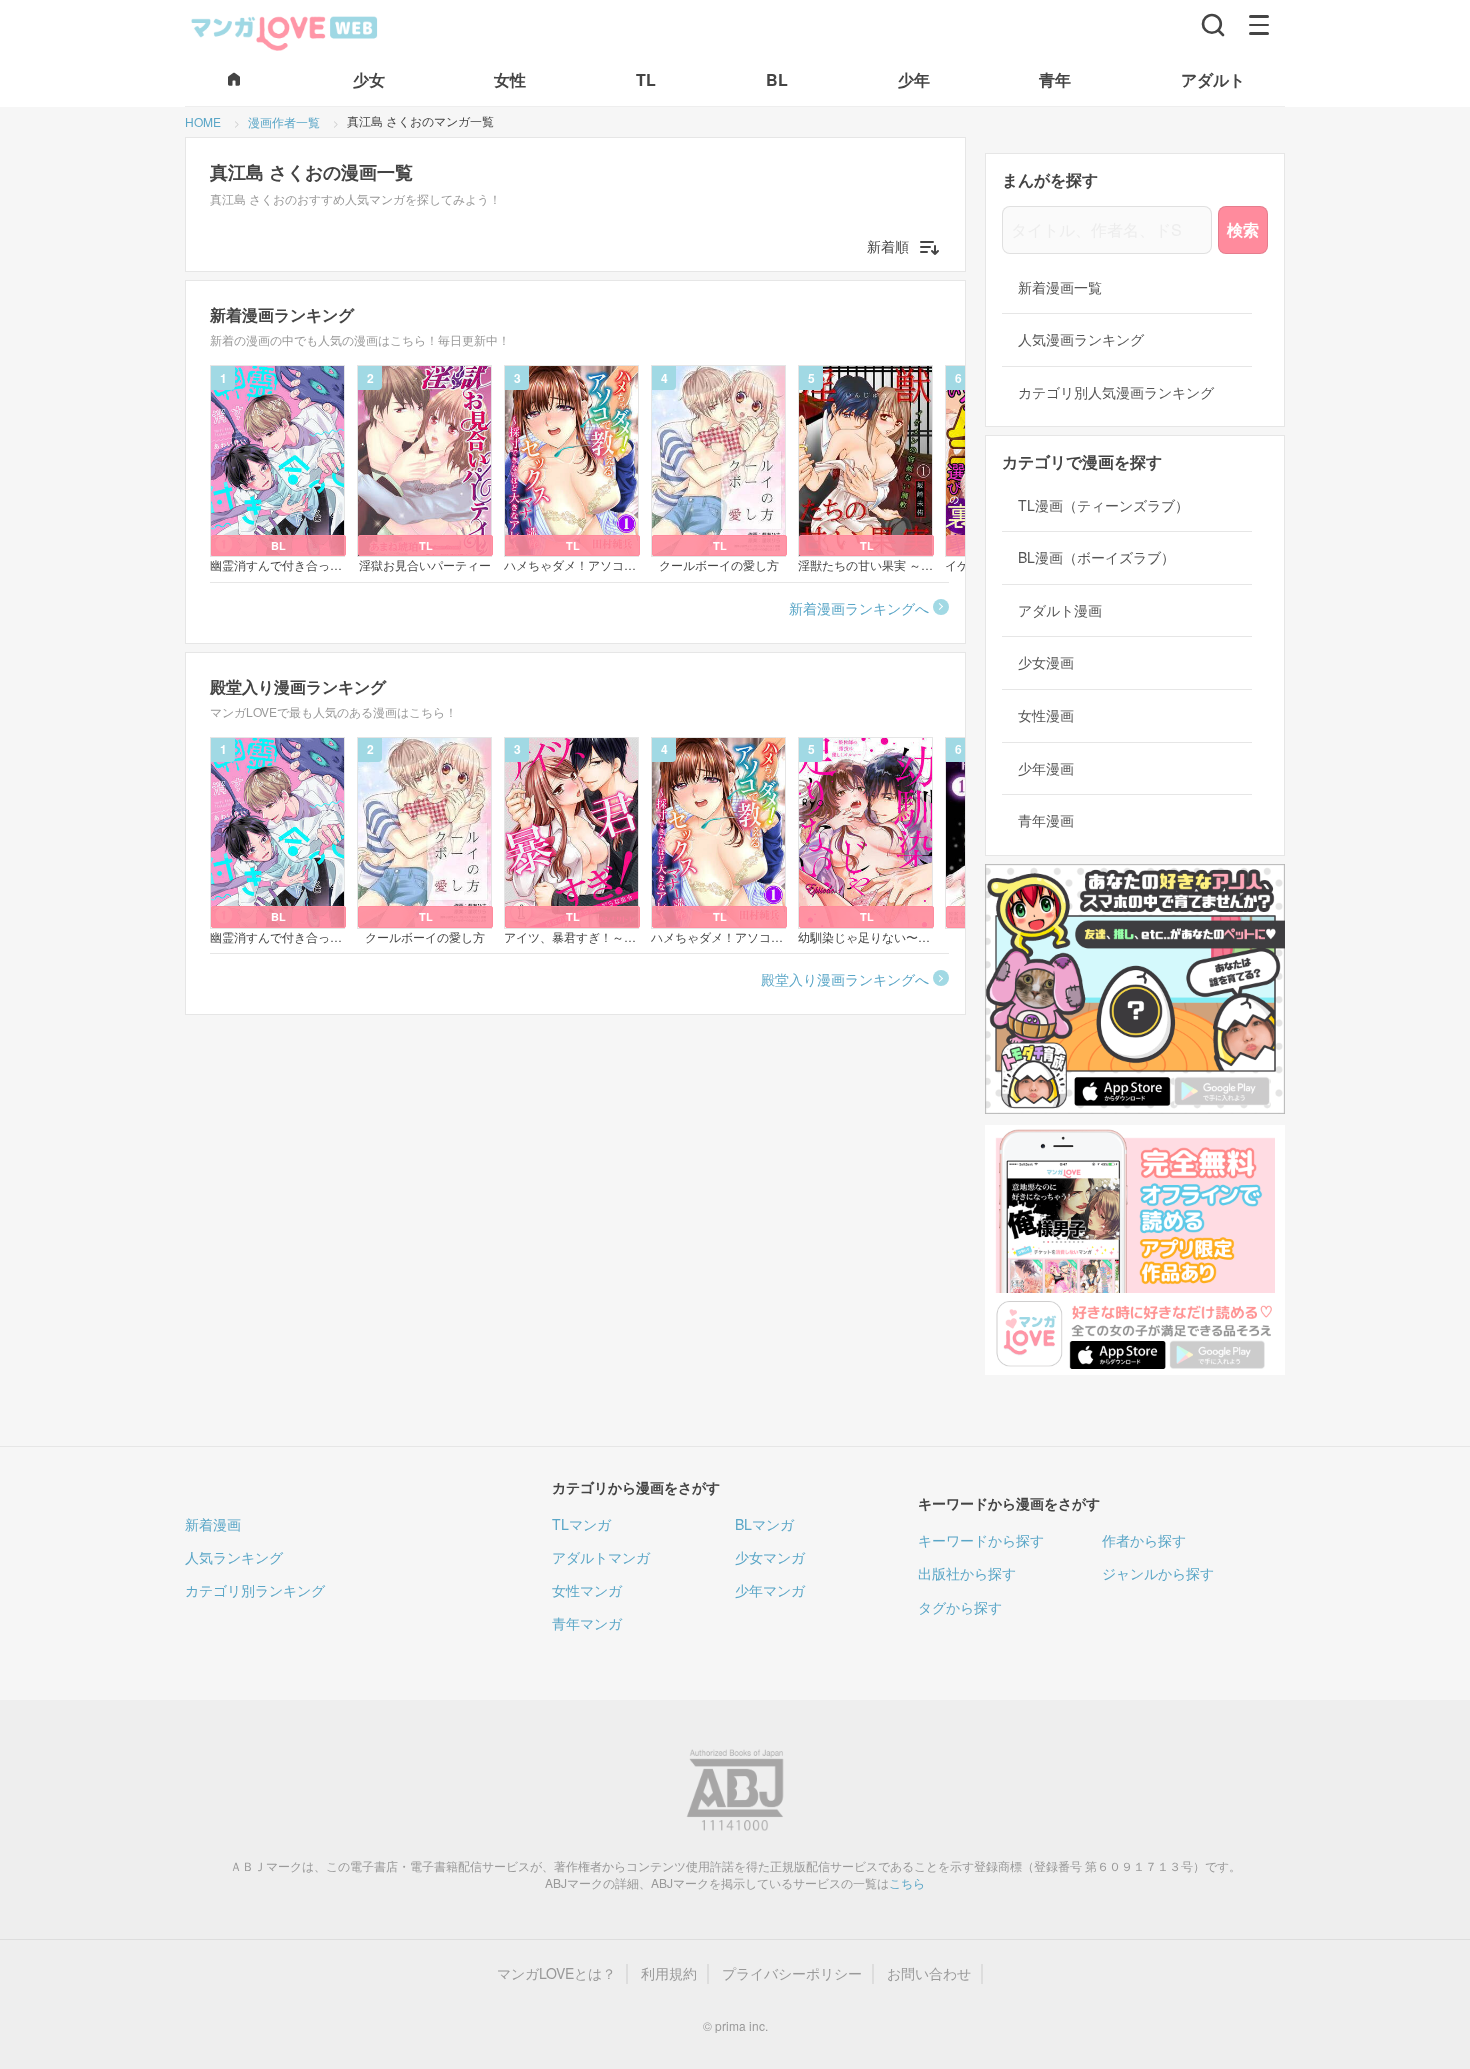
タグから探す (960, 1607)
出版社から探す (967, 1573)
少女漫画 (1046, 662)
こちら (907, 1882)
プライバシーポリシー (792, 1973)
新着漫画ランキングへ (859, 608)
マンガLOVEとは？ (556, 1973)
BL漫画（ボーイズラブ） (1096, 557)
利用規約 (669, 1973)
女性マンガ (587, 1590)
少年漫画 (1046, 768)
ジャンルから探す (1158, 1573)
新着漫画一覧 (1060, 287)
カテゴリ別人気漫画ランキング (1116, 392)
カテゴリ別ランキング (255, 1590)
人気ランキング (234, 1557)
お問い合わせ (929, 1973)
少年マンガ (770, 1590)
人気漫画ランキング (1081, 339)
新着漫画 (213, 1524)
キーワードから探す (981, 1540)
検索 (1243, 229)
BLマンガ (764, 1524)
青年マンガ (587, 1623)
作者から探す (1144, 1540)
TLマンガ (581, 1524)
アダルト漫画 (1060, 610)
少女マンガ (770, 1557)
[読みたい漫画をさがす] (1213, 25)
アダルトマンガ (601, 1557)
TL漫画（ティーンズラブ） (1103, 505)
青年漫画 (1046, 820)
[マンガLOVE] (285, 31)
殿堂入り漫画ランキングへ (845, 979)
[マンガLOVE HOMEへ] (234, 80)
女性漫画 (1046, 715)
